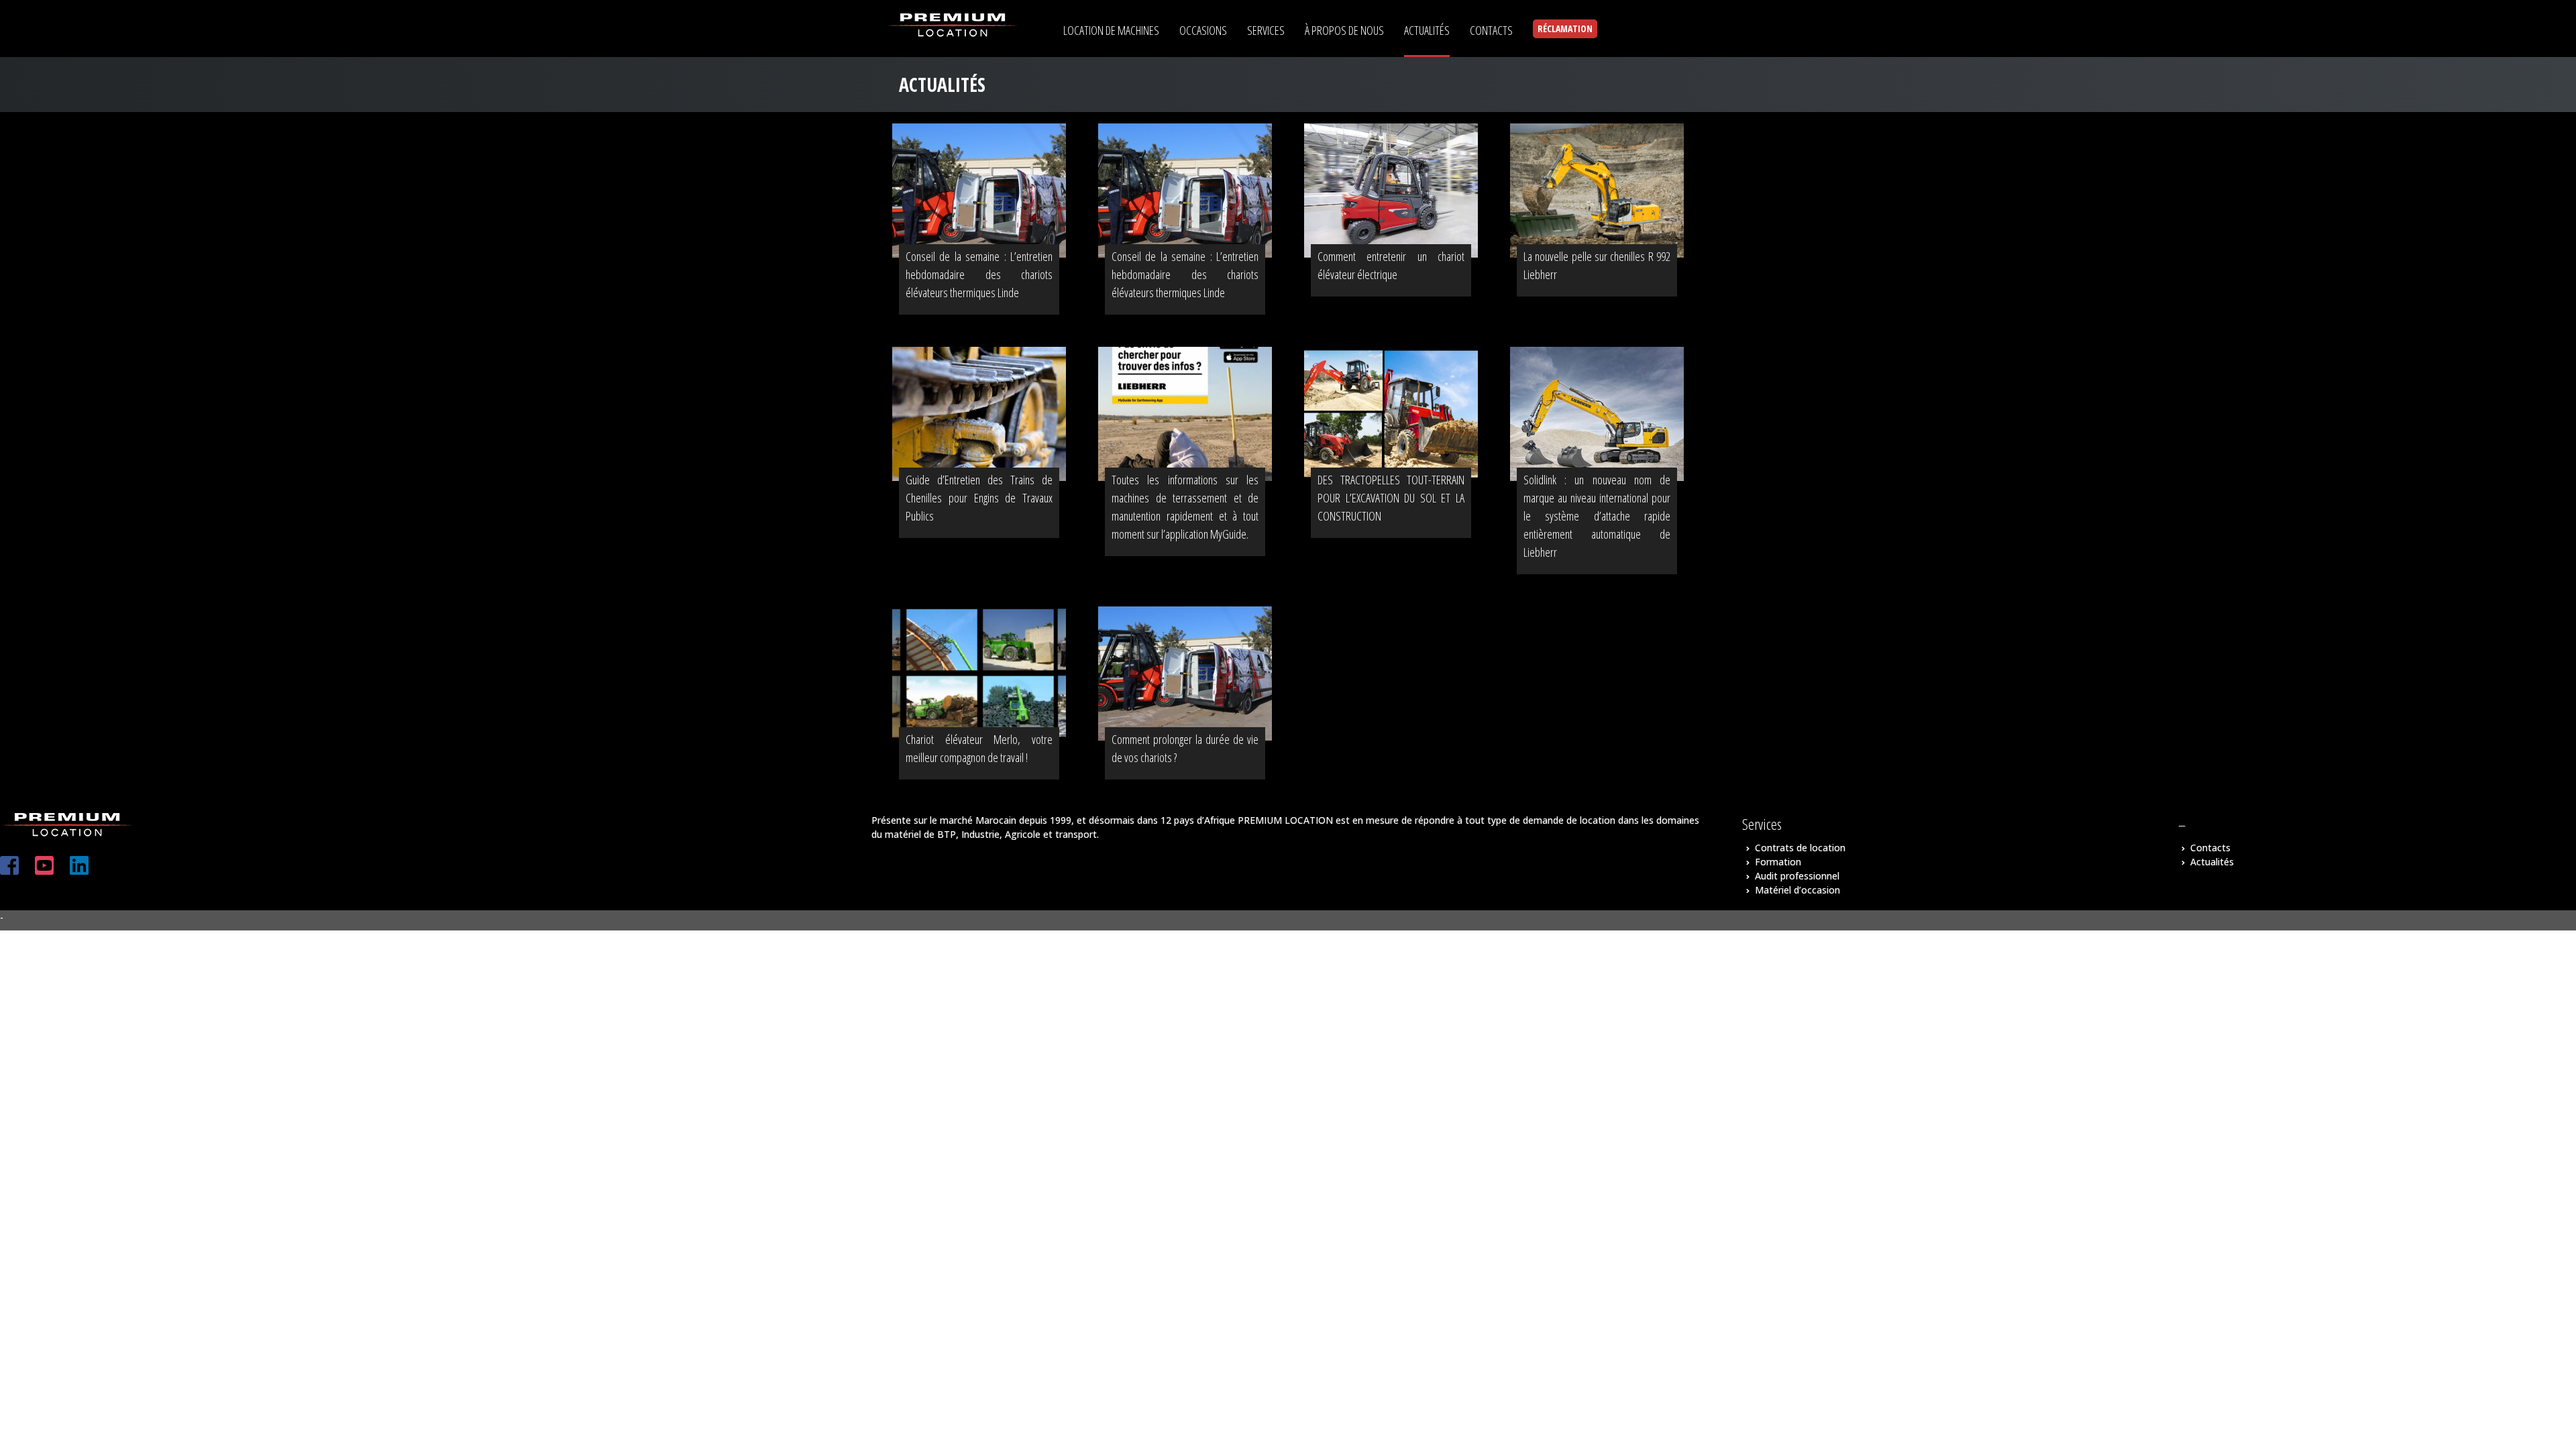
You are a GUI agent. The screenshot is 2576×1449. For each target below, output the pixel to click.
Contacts (2210, 848)
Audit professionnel (1797, 876)
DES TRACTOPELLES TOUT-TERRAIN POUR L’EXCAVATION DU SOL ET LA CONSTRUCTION (1391, 498)
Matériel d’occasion (1797, 890)
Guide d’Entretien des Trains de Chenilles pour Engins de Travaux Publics (979, 498)
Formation (1778, 862)
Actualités (2212, 862)
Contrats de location (1800, 848)
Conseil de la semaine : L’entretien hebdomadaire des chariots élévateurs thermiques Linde (979, 274)
